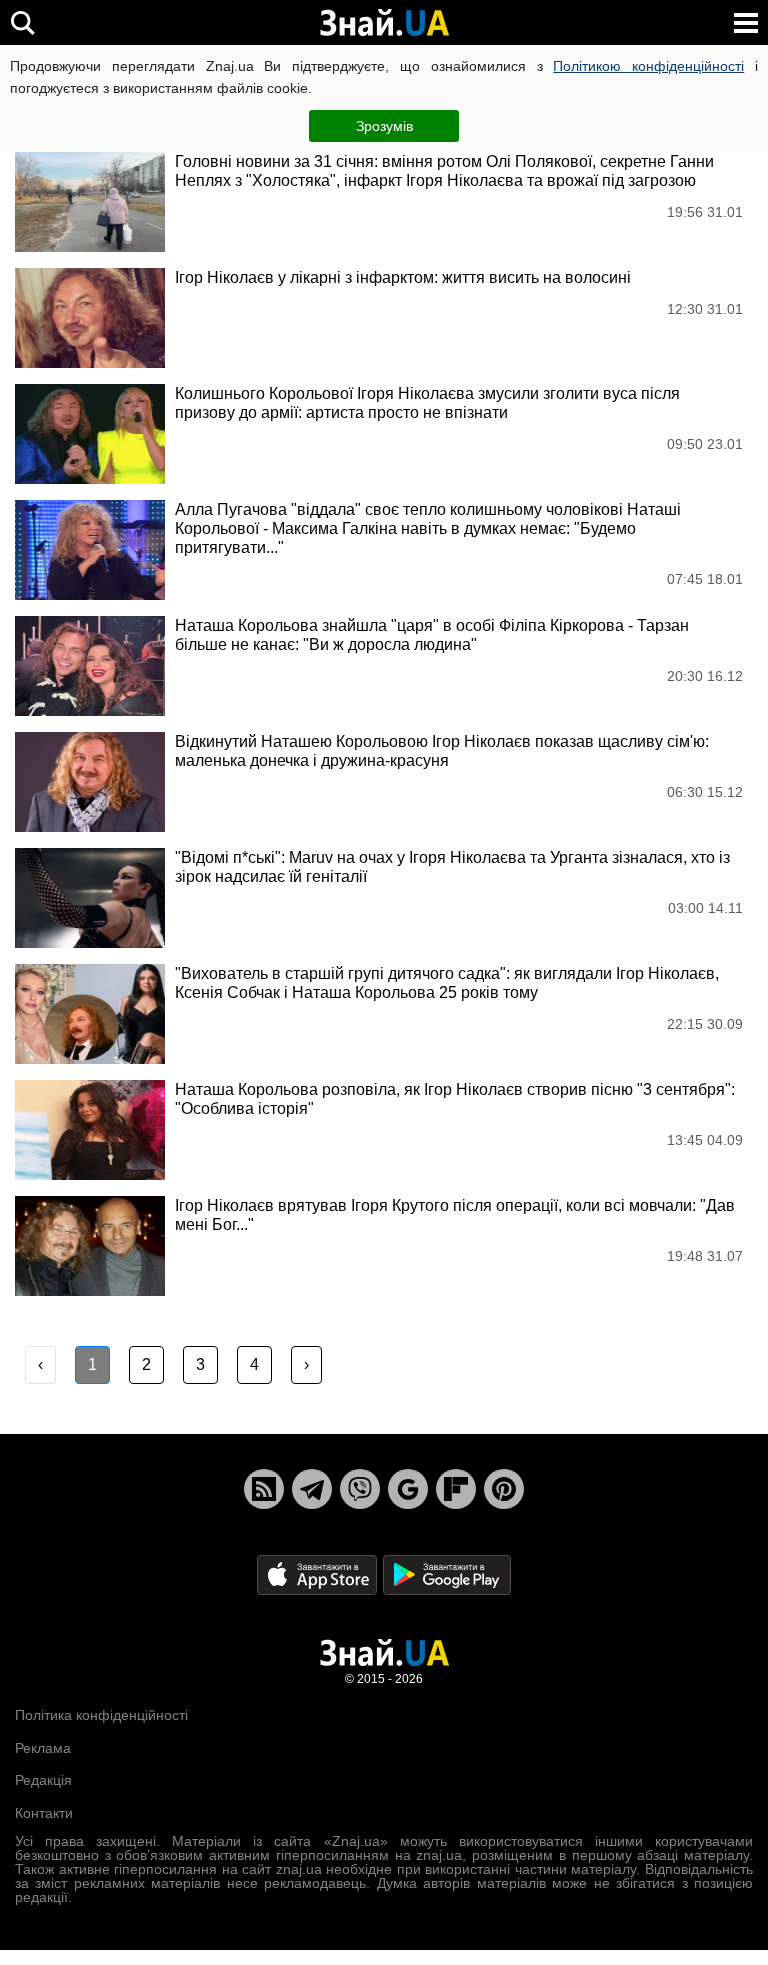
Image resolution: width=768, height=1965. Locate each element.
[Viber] (360, 1489)
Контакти (44, 1813)
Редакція (43, 1780)
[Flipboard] (456, 1489)
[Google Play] (447, 1574)
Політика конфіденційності (101, 1715)
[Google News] (408, 1489)
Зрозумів (384, 126)
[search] (22, 22)
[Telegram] (312, 1489)
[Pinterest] (504, 1489)
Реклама (43, 1748)
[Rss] (264, 1489)
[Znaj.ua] (384, 23)
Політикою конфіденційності (648, 66)
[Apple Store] (319, 1574)
